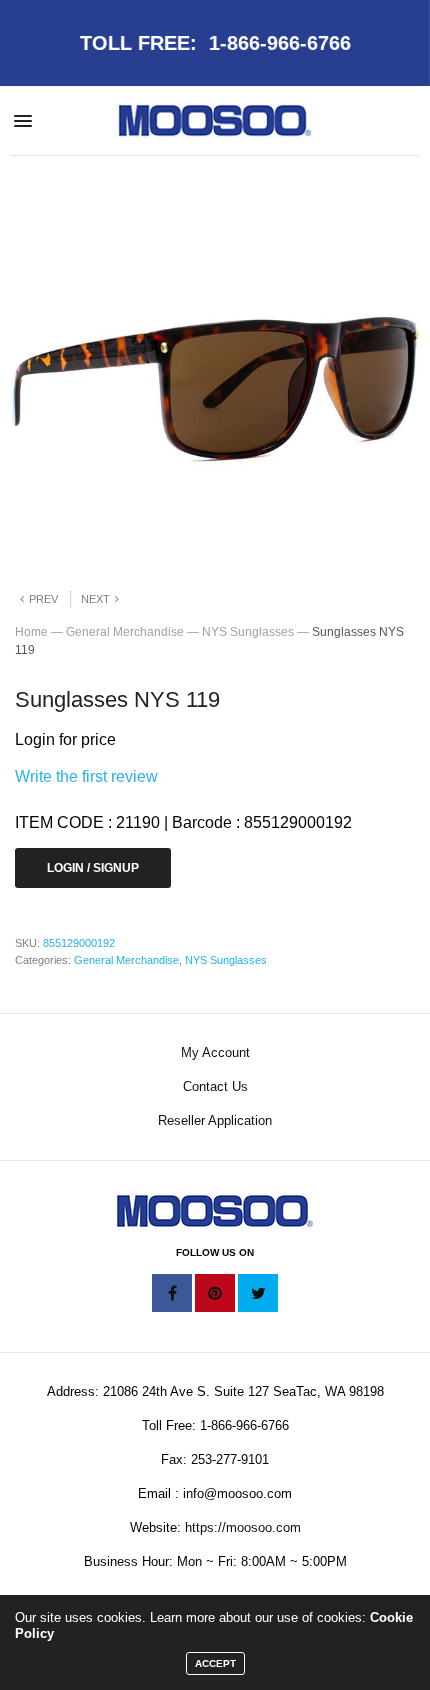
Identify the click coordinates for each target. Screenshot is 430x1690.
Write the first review (86, 776)
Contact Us (215, 1086)
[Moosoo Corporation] (215, 120)
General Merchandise (125, 632)
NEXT (95, 599)
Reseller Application (215, 1120)
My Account (215, 1052)
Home (31, 632)
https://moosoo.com (243, 1527)
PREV (43, 599)
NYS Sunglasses (248, 632)
